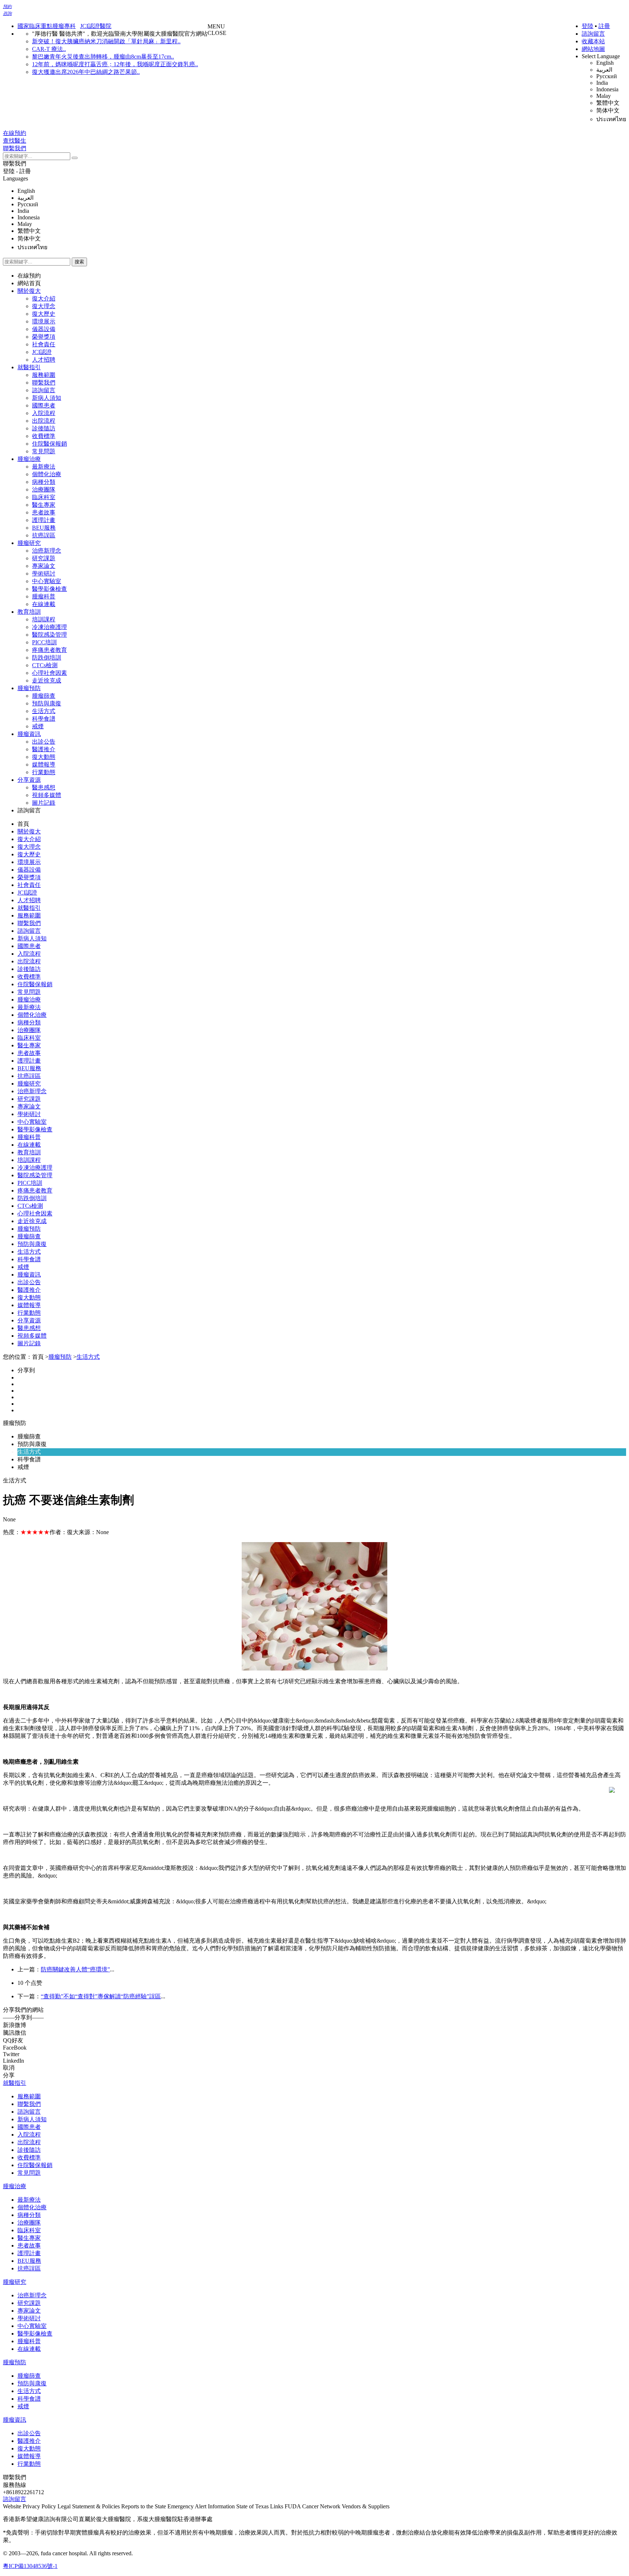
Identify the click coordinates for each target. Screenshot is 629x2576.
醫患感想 (44, 787)
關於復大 (29, 291)
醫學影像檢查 (50, 589)
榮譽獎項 (44, 337)
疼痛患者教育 (50, 650)
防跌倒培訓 (47, 658)
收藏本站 (593, 41)
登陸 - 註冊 (17, 171)
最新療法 (44, 467)
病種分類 (44, 482)
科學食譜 (44, 719)
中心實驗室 (47, 581)
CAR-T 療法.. (49, 49)
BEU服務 (44, 528)
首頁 (23, 824)
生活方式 (44, 711)
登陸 (588, 26)
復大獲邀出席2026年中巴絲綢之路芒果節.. (86, 72)
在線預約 (29, 276)
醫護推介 (44, 749)
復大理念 (44, 306)
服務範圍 (44, 375)
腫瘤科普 (44, 596)
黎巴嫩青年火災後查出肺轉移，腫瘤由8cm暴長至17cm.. (103, 57)
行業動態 (44, 772)
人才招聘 (44, 360)
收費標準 (44, 436)
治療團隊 (44, 489)
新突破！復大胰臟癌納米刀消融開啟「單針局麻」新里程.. (106, 41)
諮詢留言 (593, 34)
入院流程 (44, 413)
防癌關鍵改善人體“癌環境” (75, 1969)
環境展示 (44, 321)
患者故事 (44, 512)
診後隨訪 (44, 428)
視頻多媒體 (47, 795)
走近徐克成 (47, 680)
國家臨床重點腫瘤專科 (47, 26)
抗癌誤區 (44, 535)
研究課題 (44, 558)
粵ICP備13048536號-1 (30, 2566)
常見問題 (44, 451)
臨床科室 (44, 497)
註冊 (604, 26)
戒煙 (38, 726)
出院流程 (44, 421)
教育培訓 (29, 612)
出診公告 (44, 742)
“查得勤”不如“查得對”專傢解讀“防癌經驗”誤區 (101, 1996)
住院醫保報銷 (50, 444)
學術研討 (44, 574)
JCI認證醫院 (96, 26)
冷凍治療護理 (50, 627)
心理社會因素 (50, 673)
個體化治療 (47, 474)
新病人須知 (47, 398)
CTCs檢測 (45, 665)
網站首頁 (29, 283)
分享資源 (29, 780)
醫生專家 (44, 505)
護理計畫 (44, 520)
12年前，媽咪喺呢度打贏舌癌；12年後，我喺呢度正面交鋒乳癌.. (115, 64)
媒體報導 (44, 765)
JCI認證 (42, 352)
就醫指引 (29, 367)
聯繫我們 (15, 164)
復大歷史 (44, 314)
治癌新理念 (47, 551)
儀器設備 (44, 329)
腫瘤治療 (29, 459)
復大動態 (44, 757)
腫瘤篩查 (44, 696)
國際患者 (44, 405)
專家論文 (44, 566)
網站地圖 (593, 49)
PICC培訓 (44, 642)
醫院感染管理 (50, 635)
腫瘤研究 (29, 543)
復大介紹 (44, 298)
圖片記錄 (44, 803)
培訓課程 (44, 619)
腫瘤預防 (29, 688)
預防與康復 (47, 703)
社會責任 (44, 344)
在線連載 (44, 604)
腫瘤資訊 (29, 734)
